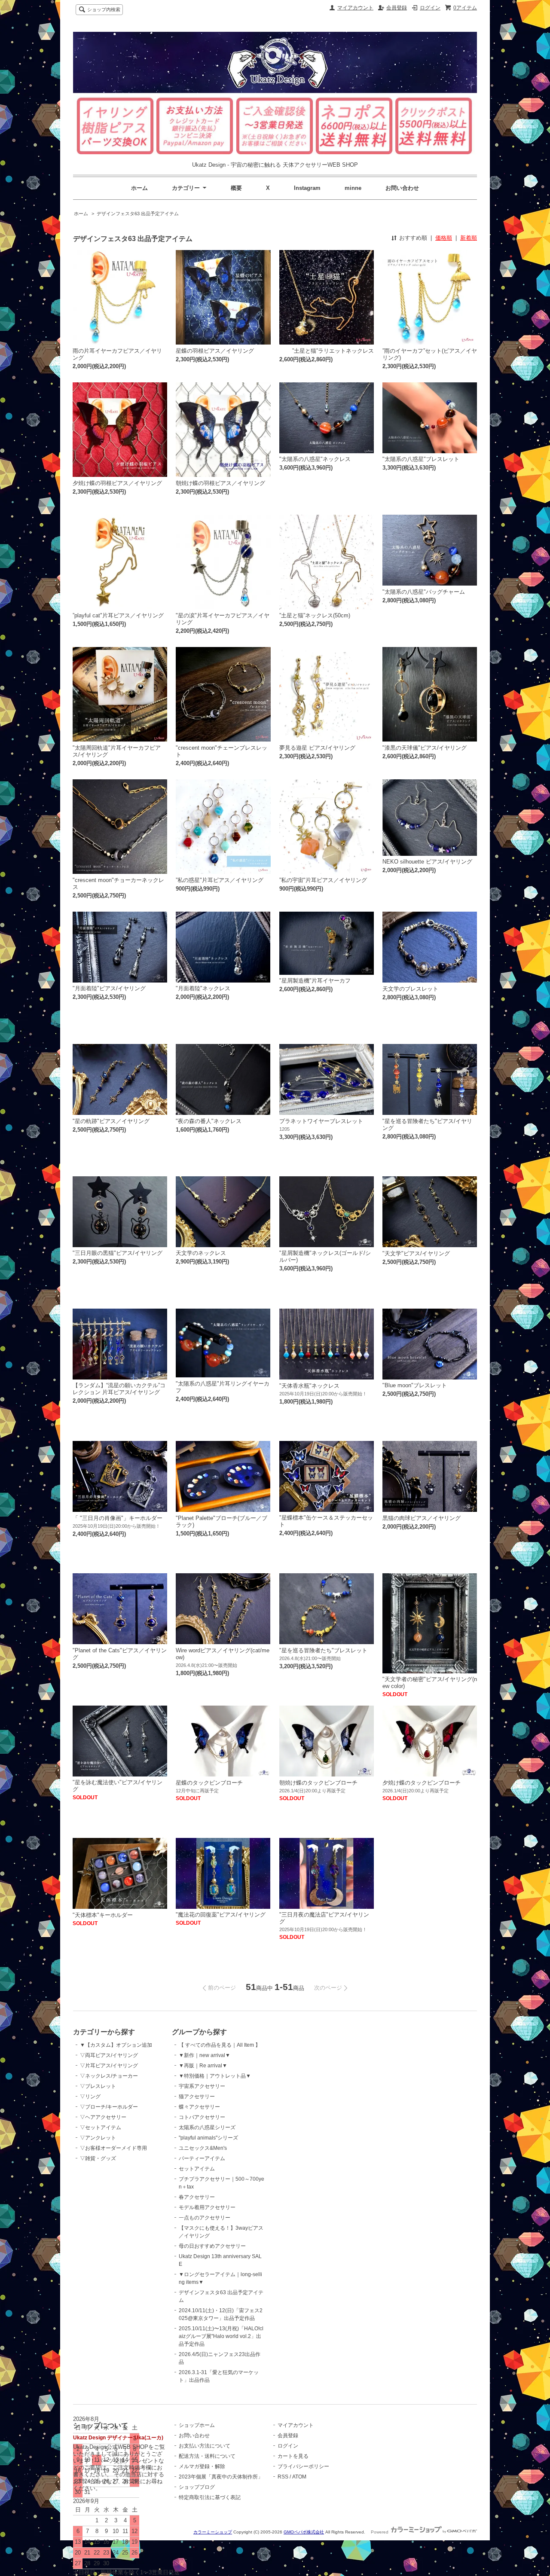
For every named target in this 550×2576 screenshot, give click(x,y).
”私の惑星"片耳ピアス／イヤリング (220, 880)
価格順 (444, 238)
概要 (236, 188)
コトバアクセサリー (202, 2117)
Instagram (307, 188)
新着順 (469, 238)
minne (353, 188)
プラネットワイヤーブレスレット (321, 1121)
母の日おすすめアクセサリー (212, 2246)
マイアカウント (355, 8)
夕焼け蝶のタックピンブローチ (422, 1783)
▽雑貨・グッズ (98, 2158)
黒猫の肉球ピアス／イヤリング (422, 1518)
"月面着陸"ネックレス (203, 988)
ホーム (139, 188)
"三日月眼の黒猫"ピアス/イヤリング (118, 1253)
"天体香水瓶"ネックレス (309, 1386)
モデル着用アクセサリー (207, 2207)
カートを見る (293, 2456)
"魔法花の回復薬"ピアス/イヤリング (221, 1915)
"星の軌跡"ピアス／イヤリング (111, 1121)
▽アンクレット (98, 2138)
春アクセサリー (197, 2197)
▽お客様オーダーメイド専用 (113, 2148)
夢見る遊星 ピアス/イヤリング (317, 748)
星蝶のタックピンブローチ (209, 1783)
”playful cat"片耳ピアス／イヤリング (118, 615)
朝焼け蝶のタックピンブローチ (318, 1783)
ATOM (299, 2477)
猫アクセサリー (197, 2097)
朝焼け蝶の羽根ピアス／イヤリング (220, 483)
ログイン (430, 8)
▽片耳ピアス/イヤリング (109, 2066)
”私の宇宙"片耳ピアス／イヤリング (323, 880)
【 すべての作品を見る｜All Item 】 (220, 2045)
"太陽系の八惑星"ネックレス (315, 459)
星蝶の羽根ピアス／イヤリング (215, 351)
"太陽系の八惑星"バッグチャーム (424, 592)
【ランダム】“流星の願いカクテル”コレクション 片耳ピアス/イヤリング (119, 1389)
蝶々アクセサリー (199, 2107)
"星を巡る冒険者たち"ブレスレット (323, 1650)
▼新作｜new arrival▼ (205, 2055)
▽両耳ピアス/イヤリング (109, 2055)
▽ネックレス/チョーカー (109, 2076)
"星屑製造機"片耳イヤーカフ (315, 981)
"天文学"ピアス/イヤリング (416, 1253)
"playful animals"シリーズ (208, 2138)
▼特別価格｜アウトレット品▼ (215, 2076)
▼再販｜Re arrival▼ (203, 2066)
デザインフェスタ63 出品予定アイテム (138, 214)
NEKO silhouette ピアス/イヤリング (427, 862)
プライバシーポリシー (303, 2466)
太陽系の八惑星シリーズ (207, 2127)
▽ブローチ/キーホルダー (109, 2107)
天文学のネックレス (201, 1253)
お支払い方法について (205, 2446)
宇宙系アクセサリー (202, 2086)
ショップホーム (197, 2425)
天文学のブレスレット (410, 989)
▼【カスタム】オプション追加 (116, 2045)
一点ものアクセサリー (205, 2218)
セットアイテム (197, 2169)
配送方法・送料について (207, 2456)
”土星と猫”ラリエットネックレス (333, 351)
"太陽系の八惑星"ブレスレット (421, 459)
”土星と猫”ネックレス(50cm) (315, 615)
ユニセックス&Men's (203, 2148)
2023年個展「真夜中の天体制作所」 (221, 2477)
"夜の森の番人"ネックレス (209, 1121)
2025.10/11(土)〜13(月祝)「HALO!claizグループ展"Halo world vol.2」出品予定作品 (221, 2336)
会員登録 (397, 8)
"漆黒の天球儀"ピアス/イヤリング (425, 748)
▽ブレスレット (98, 2086)
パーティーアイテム (202, 2158)
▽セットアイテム (101, 2127)
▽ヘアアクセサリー (103, 2117)
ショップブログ (197, 2487)
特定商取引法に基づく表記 (210, 2497)
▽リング (90, 2097)
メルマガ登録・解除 (202, 2466)
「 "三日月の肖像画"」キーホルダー (118, 1518)
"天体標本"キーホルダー (103, 1915)
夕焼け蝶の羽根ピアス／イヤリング (117, 483)
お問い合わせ (402, 188)
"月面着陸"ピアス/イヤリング (109, 988)
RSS (283, 2477)
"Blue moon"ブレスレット (415, 1385)
